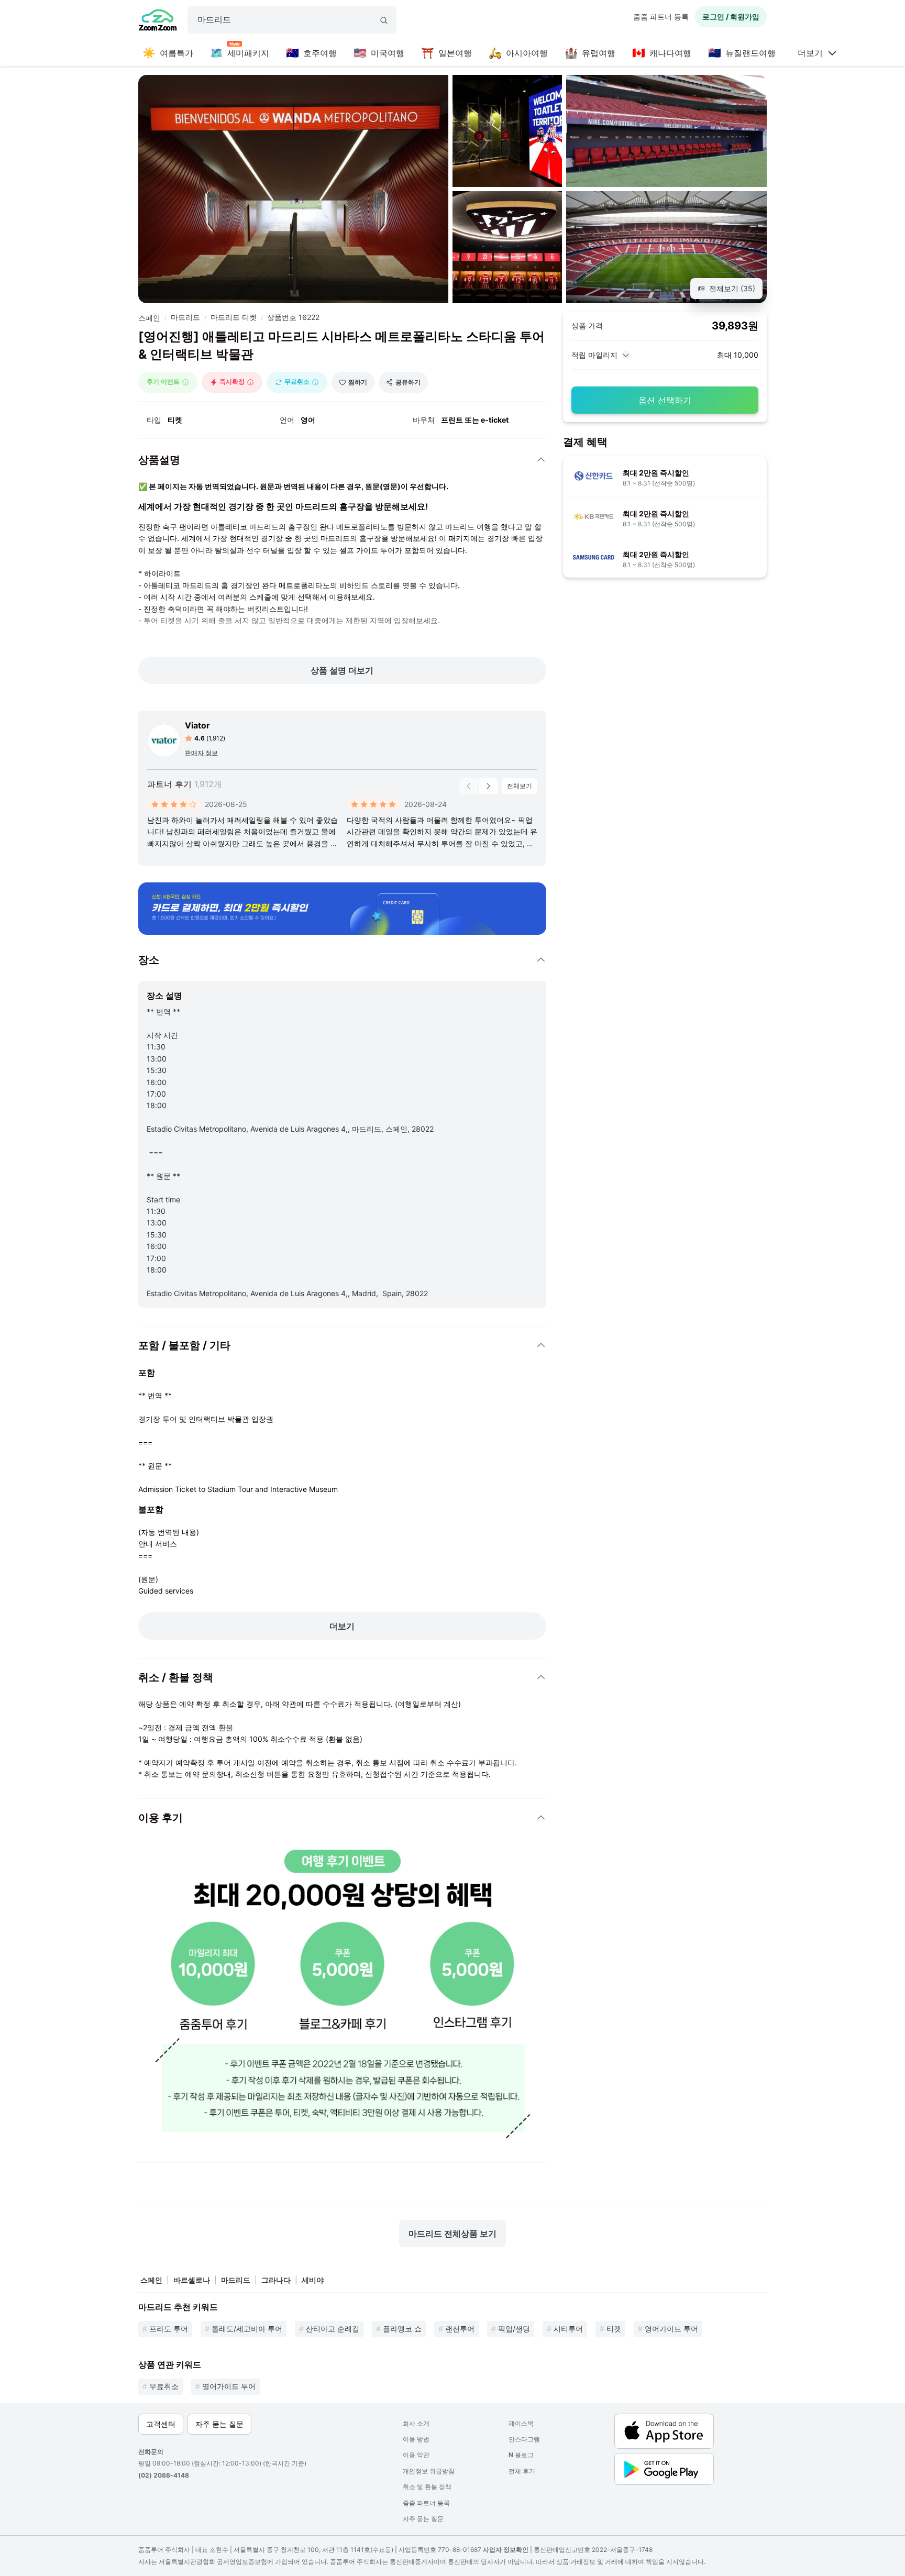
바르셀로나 (192, 2280)
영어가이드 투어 (671, 2329)
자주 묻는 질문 (423, 2519)
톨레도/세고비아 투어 (247, 2329)
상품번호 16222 (293, 317)
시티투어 (568, 2329)
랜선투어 (460, 2329)
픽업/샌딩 (514, 2329)
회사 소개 (416, 2423)
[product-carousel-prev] (469, 786)
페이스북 (521, 2423)
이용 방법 (416, 2439)
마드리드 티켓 (234, 317)
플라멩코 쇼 (402, 2329)
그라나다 (276, 2280)
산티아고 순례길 (333, 2329)
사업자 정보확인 (506, 2550)
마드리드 (185, 317)
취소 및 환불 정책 (427, 2487)
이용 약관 (416, 2455)
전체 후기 (522, 2471)
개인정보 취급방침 (429, 2471)
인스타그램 (524, 2439)
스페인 (149, 318)
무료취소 (164, 2386)
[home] (158, 21)
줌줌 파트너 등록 (661, 16)
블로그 (521, 2455)
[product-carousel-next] (488, 786)
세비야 (313, 2280)
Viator (197, 725)
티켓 (614, 2329)
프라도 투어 (169, 2329)
